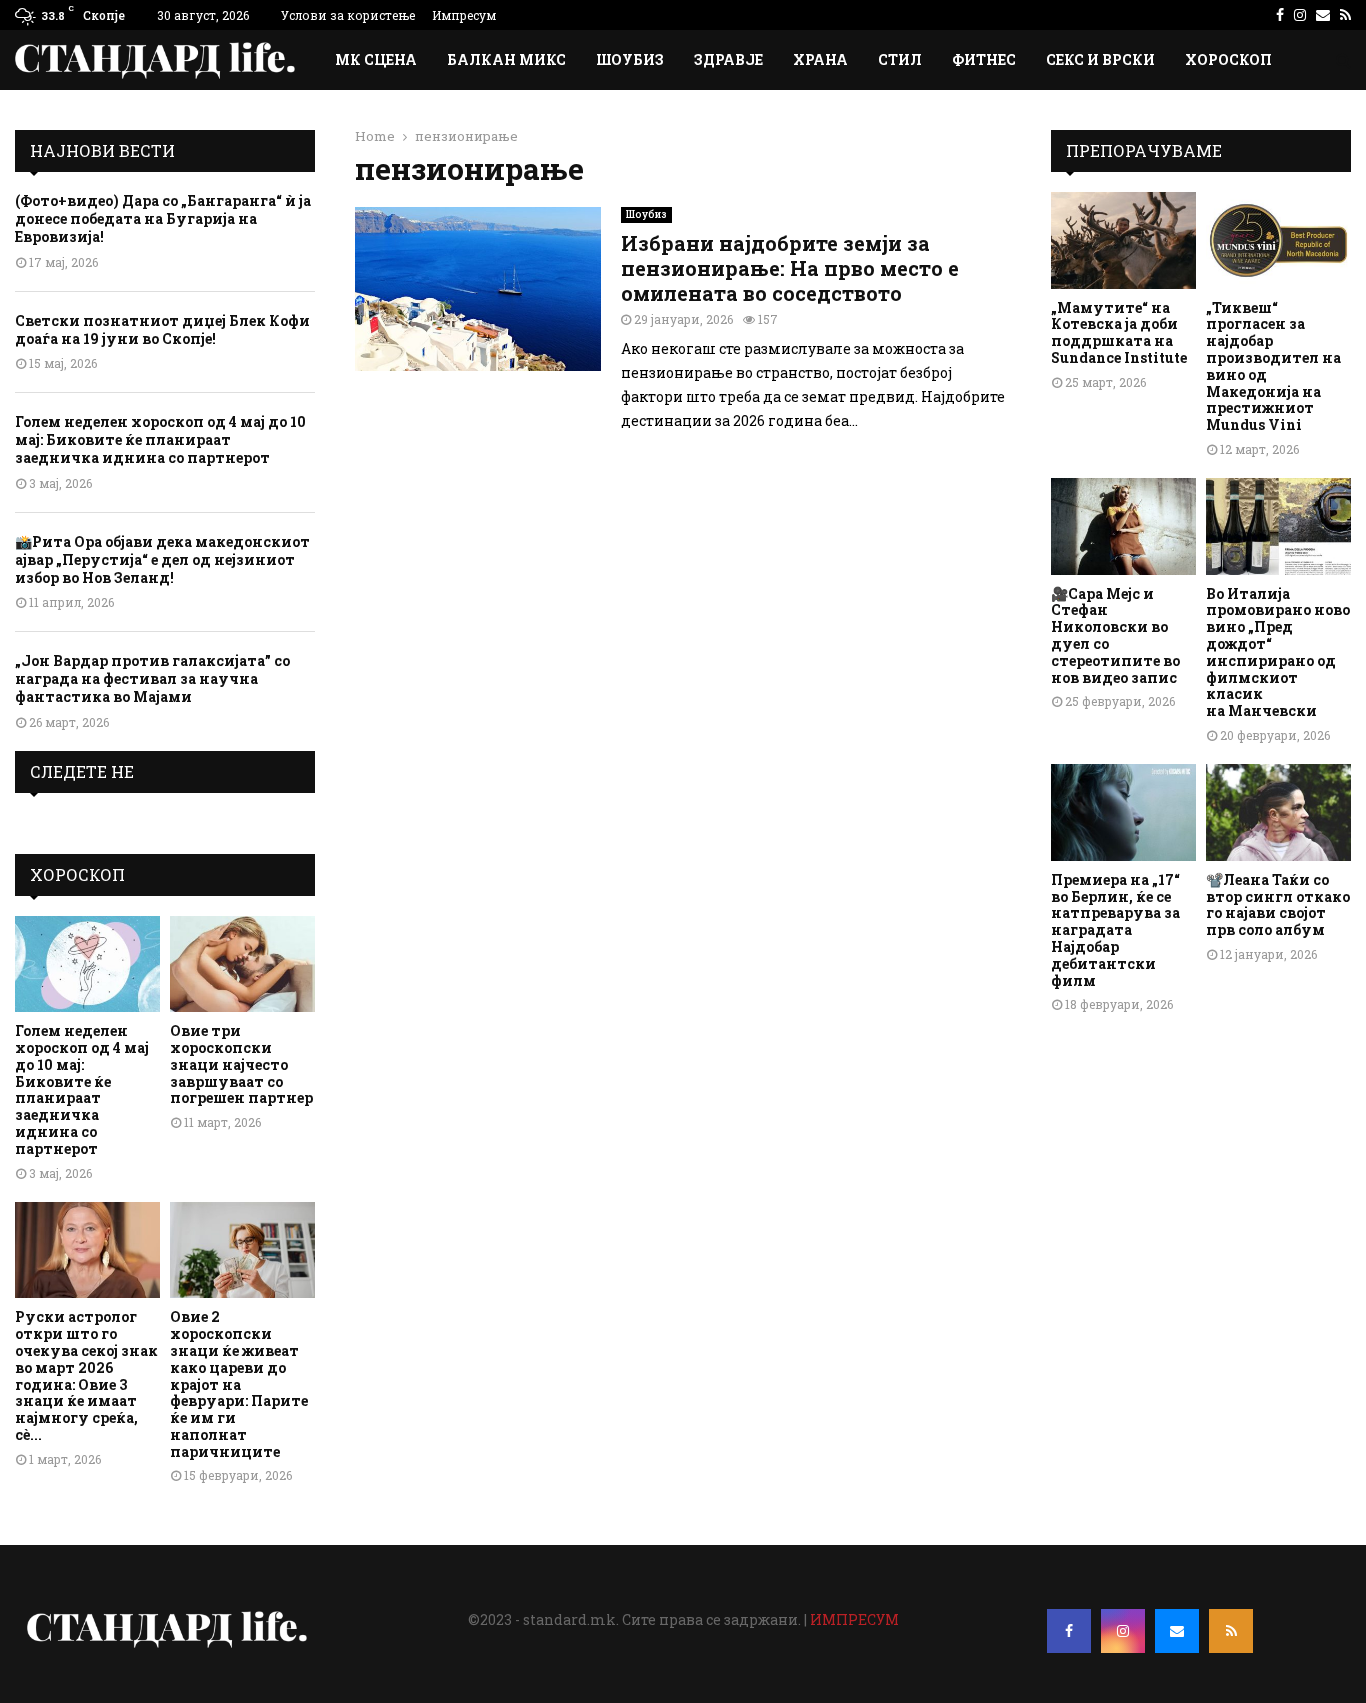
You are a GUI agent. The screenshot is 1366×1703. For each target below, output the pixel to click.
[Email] (1177, 1631)
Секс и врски (1100, 59)
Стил (900, 59)
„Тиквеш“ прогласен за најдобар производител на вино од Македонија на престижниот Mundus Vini (1273, 366)
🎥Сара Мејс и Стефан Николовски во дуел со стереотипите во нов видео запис (1115, 635)
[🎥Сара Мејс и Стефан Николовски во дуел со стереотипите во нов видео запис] (1123, 526)
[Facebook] (1069, 1631)
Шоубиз (630, 59)
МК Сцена (376, 59)
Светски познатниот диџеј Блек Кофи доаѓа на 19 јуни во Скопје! (162, 329)
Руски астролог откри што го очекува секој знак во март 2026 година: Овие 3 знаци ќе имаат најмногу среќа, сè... (86, 1375)
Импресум (464, 15)
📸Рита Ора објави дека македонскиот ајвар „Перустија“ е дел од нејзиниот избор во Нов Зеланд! (162, 559)
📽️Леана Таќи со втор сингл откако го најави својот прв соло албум (1278, 904)
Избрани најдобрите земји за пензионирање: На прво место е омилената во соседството (790, 268)
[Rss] (1231, 1631)
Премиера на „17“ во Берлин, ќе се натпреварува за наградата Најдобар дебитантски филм (1115, 930)
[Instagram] (1123, 1631)
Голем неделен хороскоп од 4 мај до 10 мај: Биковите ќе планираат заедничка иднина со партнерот (160, 439)
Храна (820, 59)
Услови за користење (348, 15)
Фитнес (984, 59)
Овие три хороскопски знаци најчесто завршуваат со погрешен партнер (241, 1064)
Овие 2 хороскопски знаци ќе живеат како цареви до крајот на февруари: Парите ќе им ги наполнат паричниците (239, 1383)
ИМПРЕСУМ (854, 1619)
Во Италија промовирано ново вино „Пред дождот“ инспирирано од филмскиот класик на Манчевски (1278, 652)
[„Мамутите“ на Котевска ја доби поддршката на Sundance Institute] (1123, 240)
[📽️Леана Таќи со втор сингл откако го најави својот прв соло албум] (1278, 812)
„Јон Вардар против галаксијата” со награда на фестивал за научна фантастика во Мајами (152, 678)
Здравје (728, 59)
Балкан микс (506, 59)
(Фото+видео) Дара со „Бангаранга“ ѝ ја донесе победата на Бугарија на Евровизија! (163, 218)
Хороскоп (1228, 59)
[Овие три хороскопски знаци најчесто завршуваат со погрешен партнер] (242, 964)
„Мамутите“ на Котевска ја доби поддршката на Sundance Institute (1119, 332)
